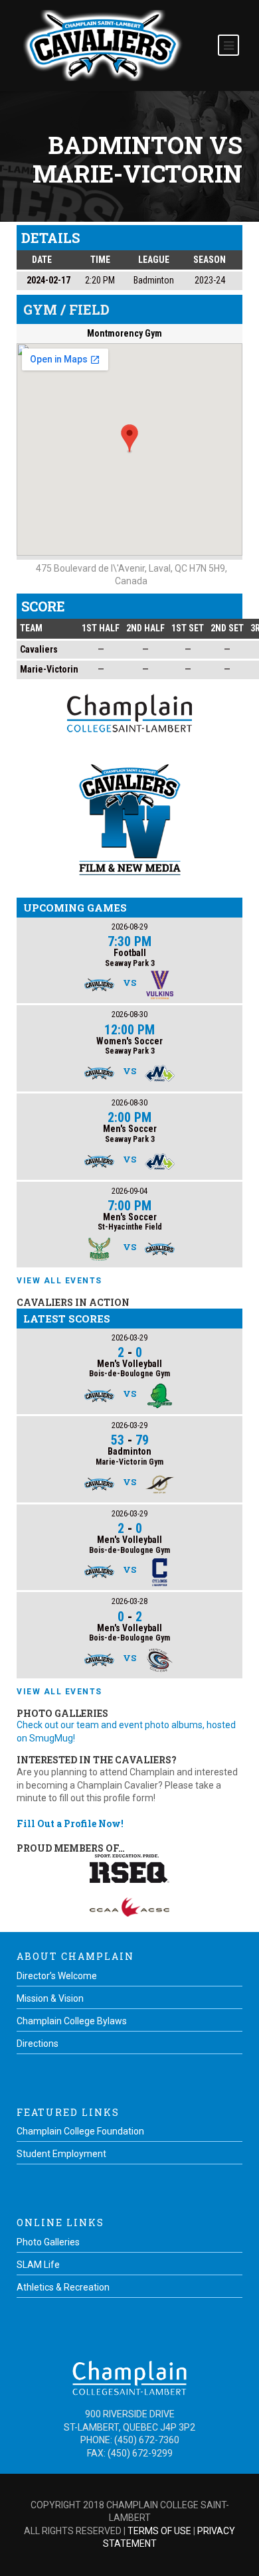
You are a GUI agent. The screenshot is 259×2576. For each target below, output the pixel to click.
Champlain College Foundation (80, 2131)
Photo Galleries (48, 2242)
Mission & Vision (50, 1998)
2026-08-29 (129, 926)
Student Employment (61, 2154)
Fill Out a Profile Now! (70, 1823)
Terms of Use (159, 2531)
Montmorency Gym (125, 333)
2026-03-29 (129, 1337)
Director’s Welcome (57, 1976)
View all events (59, 1281)
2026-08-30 (129, 1014)
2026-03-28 (129, 1601)
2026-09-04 (129, 1191)
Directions (38, 2044)
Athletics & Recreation (63, 2287)
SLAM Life (38, 2265)
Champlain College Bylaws (72, 2021)
